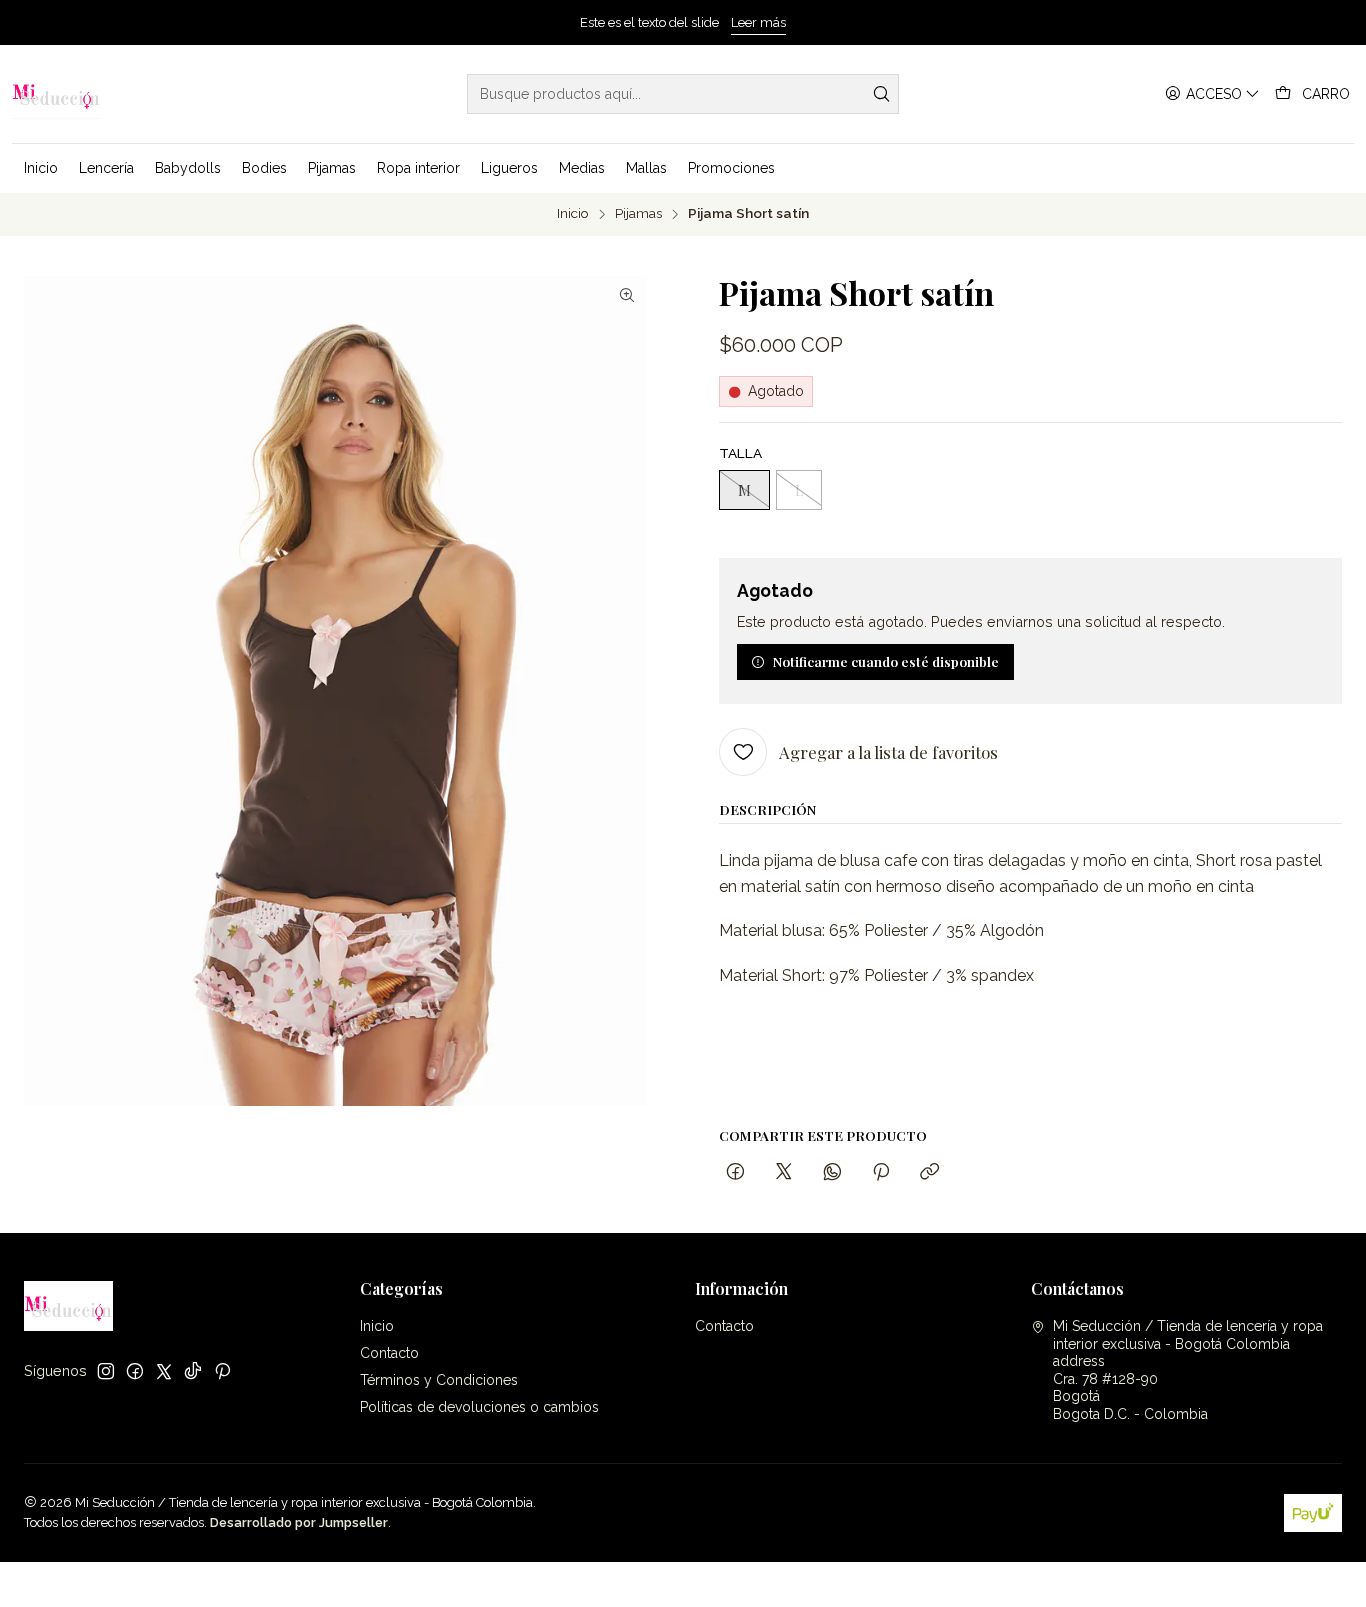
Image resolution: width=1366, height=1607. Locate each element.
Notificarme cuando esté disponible (886, 661)
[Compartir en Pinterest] (881, 1172)
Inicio (573, 214)
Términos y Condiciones (439, 1380)
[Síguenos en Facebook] (135, 1371)
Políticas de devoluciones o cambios (479, 1407)
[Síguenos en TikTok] (193, 1371)
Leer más (758, 22)
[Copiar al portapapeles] (929, 1172)
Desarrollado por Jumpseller (299, 1522)
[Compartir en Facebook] (735, 1172)
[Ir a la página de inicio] (56, 94)
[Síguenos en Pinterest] (222, 1371)
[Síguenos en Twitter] (164, 1371)
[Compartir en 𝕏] (784, 1172)
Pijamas (638, 214)
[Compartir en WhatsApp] (832, 1172)
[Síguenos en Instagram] (106, 1371)
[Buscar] (882, 94)
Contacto (389, 1353)
